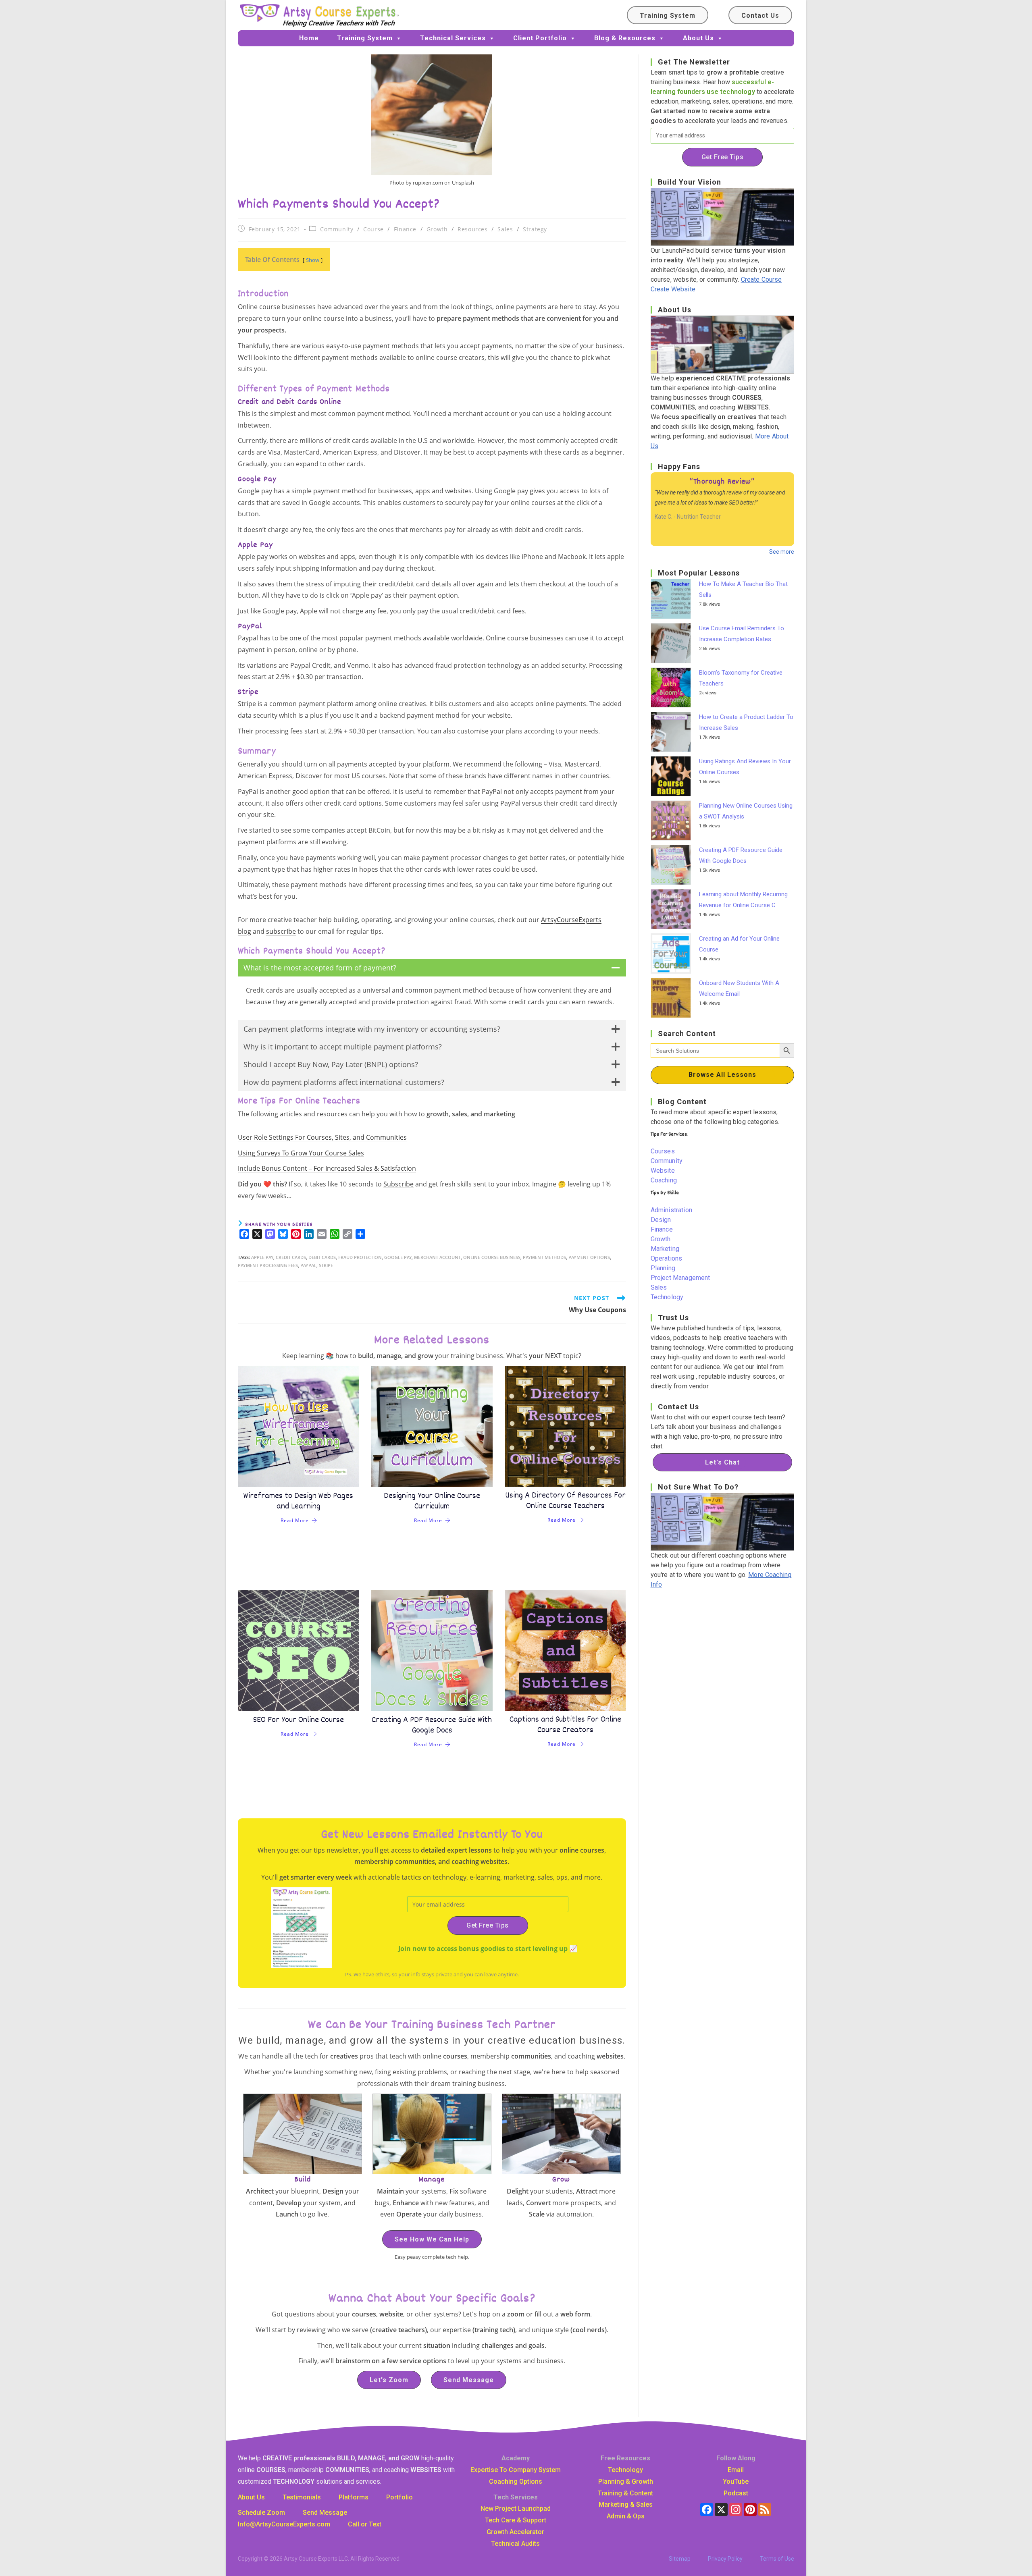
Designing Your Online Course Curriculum (432, 1501)
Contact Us (760, 16)
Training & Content (625, 2493)
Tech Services (516, 2497)
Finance (405, 229)
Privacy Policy (725, 2559)
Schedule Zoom (261, 2513)
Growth (437, 229)
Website (663, 1171)
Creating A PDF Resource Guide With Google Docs (432, 1725)
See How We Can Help (432, 2239)
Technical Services (453, 38)
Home (309, 38)
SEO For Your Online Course (299, 1720)
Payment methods (544, 1257)
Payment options (589, 1257)
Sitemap (680, 2559)
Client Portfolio (540, 38)
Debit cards (322, 1257)
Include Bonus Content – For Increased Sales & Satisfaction (327, 1168)
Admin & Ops (626, 2516)
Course (373, 229)
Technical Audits (515, 2544)
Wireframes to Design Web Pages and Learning (298, 1501)
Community (337, 229)
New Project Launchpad (516, 2508)
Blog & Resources (625, 38)
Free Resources (625, 2458)
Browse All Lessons (722, 1075)
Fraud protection (360, 1257)
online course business (492, 1257)
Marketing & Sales (626, 2504)
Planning (663, 1268)
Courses (663, 1151)
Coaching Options (516, 2481)
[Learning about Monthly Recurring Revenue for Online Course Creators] (673, 909)
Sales (505, 229)
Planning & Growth (626, 2481)
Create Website (673, 289)
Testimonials (302, 2497)
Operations (667, 1258)
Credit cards (291, 1257)
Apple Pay (262, 1257)
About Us (698, 38)
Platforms (354, 2497)
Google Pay (398, 1257)
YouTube (736, 2481)
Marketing (665, 1249)
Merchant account (437, 1257)
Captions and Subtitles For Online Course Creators (565, 1725)
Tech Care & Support (516, 2520)
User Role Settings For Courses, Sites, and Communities (322, 1137)
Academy (516, 2458)
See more (782, 552)
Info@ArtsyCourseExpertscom (284, 2524)
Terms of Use (777, 2559)
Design (661, 1220)
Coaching (664, 1180)
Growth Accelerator (515, 2532)
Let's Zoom (389, 2380)
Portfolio (399, 2497)
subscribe (281, 931)
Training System (668, 16)
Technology (667, 1297)
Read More (295, 1520)
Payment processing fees (268, 1265)
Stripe (326, 1265)
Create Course (762, 279)
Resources (472, 229)
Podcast (736, 2493)
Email (736, 2470)
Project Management (680, 1278)
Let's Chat (722, 1462)
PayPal (308, 1265)
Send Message (469, 2380)
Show (313, 260)
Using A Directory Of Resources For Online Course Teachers (565, 1501)
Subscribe (398, 1184)
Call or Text (365, 2524)
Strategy (535, 229)
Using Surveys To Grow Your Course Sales (301, 1153)
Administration (671, 1210)
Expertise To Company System (516, 2470)
